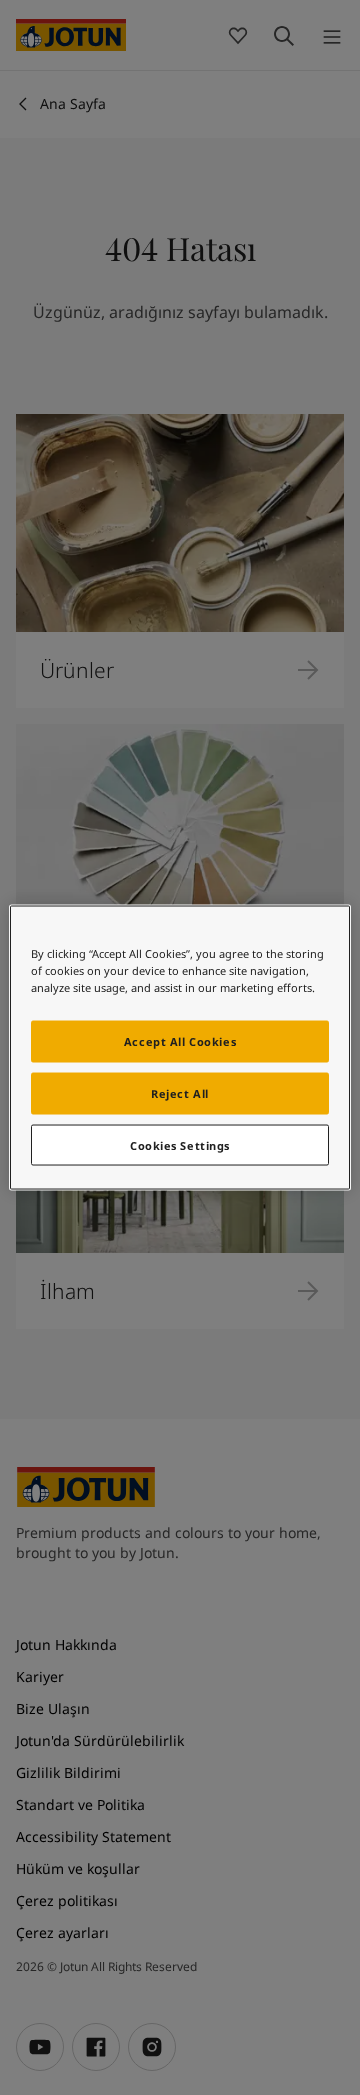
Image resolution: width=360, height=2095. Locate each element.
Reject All (180, 1092)
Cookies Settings (180, 1144)
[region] (180, 1047)
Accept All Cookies (180, 1040)
